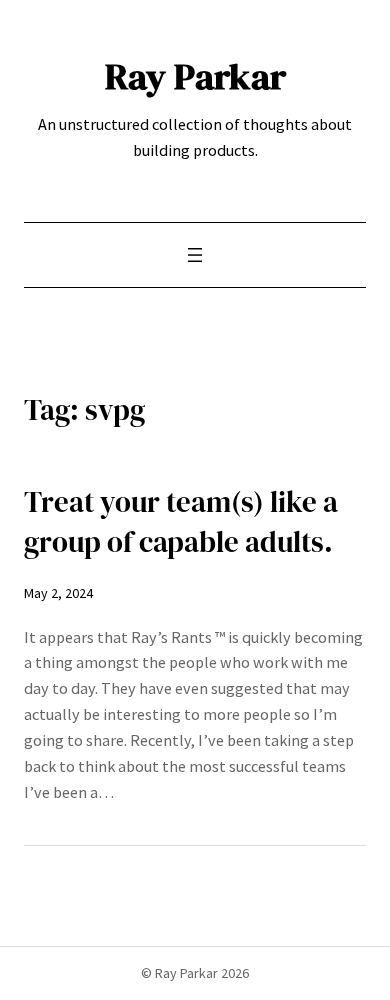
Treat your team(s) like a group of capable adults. (181, 522)
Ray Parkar (195, 76)
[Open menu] (195, 255)
